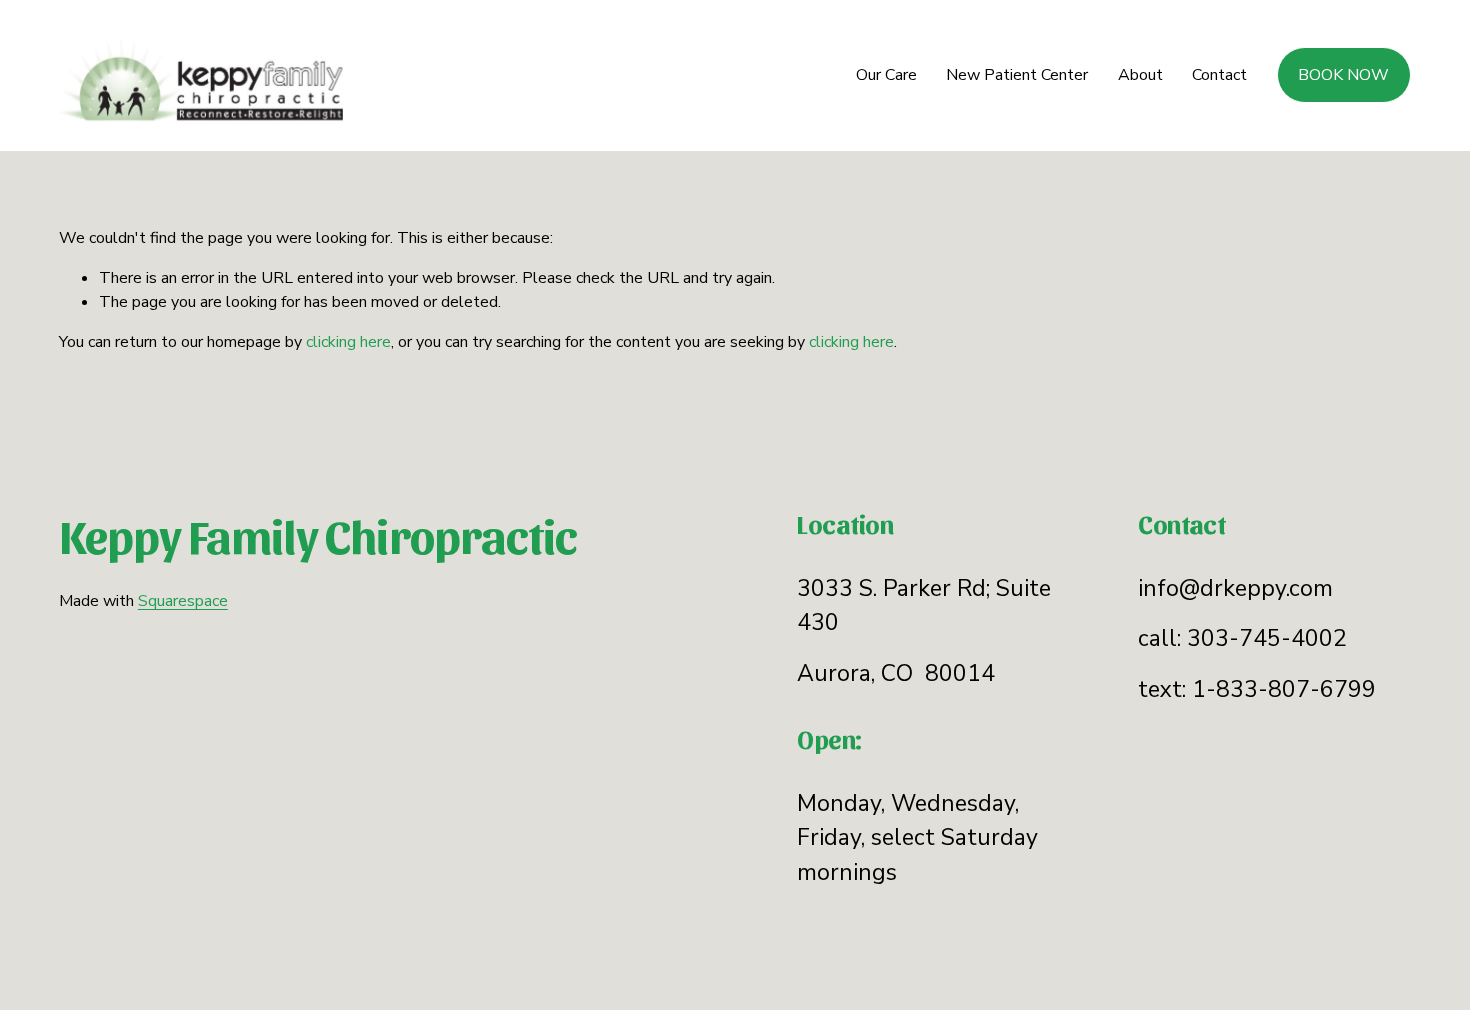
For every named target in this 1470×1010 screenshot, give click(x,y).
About (1140, 75)
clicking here (348, 342)
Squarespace (183, 601)
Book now (1343, 75)
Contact (1219, 75)
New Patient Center (1017, 75)
